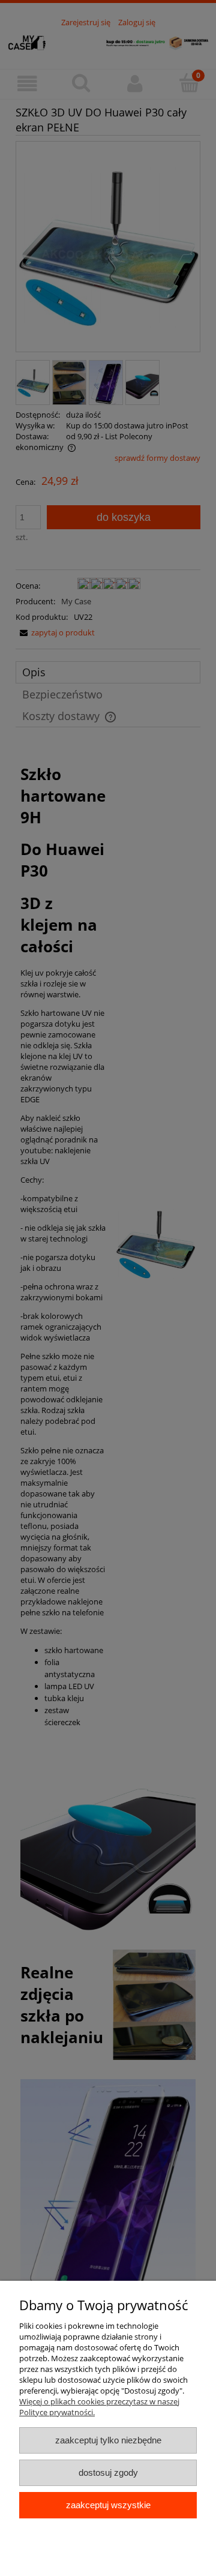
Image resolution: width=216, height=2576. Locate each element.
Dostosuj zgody (108, 2472)
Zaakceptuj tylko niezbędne (108, 2440)
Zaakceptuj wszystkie (108, 2505)
